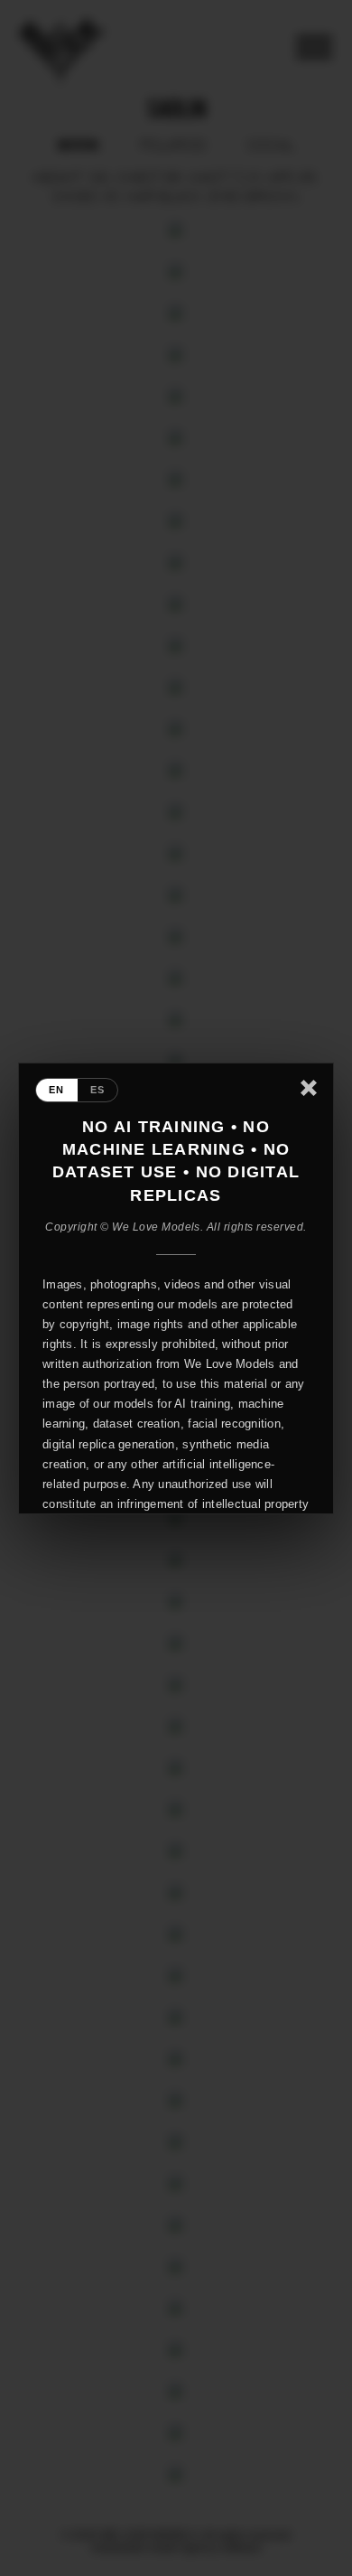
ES (98, 1090)
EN (57, 1090)
